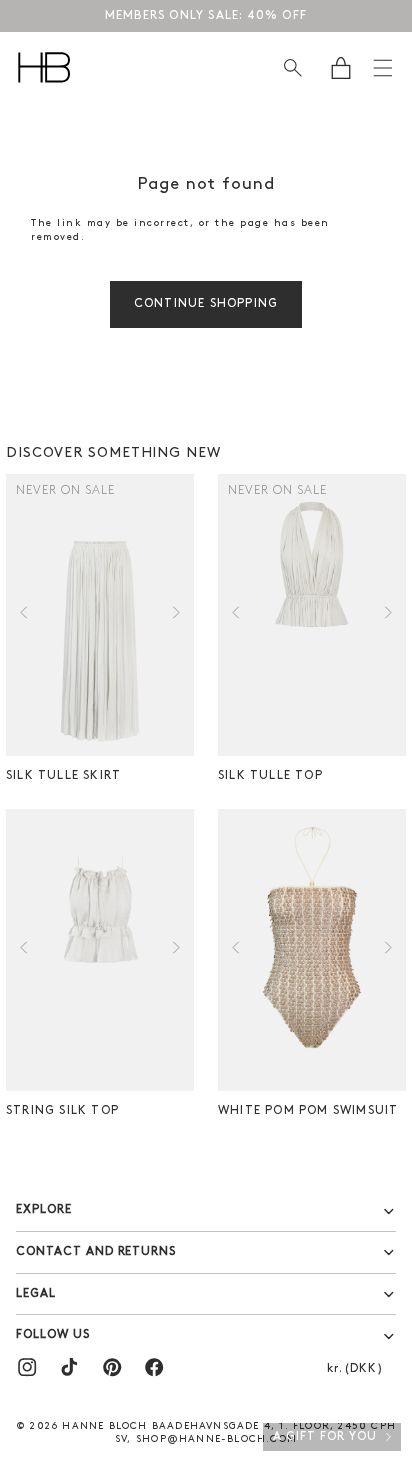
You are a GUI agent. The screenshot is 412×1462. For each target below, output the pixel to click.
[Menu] (383, 68)
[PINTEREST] (112, 1367)
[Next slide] (176, 615)
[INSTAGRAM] (27, 1367)
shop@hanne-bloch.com (216, 1439)
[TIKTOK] (69, 1367)
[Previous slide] (23, 615)
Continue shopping (206, 304)
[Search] (292, 67)
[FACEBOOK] (154, 1367)
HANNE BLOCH (104, 1426)
